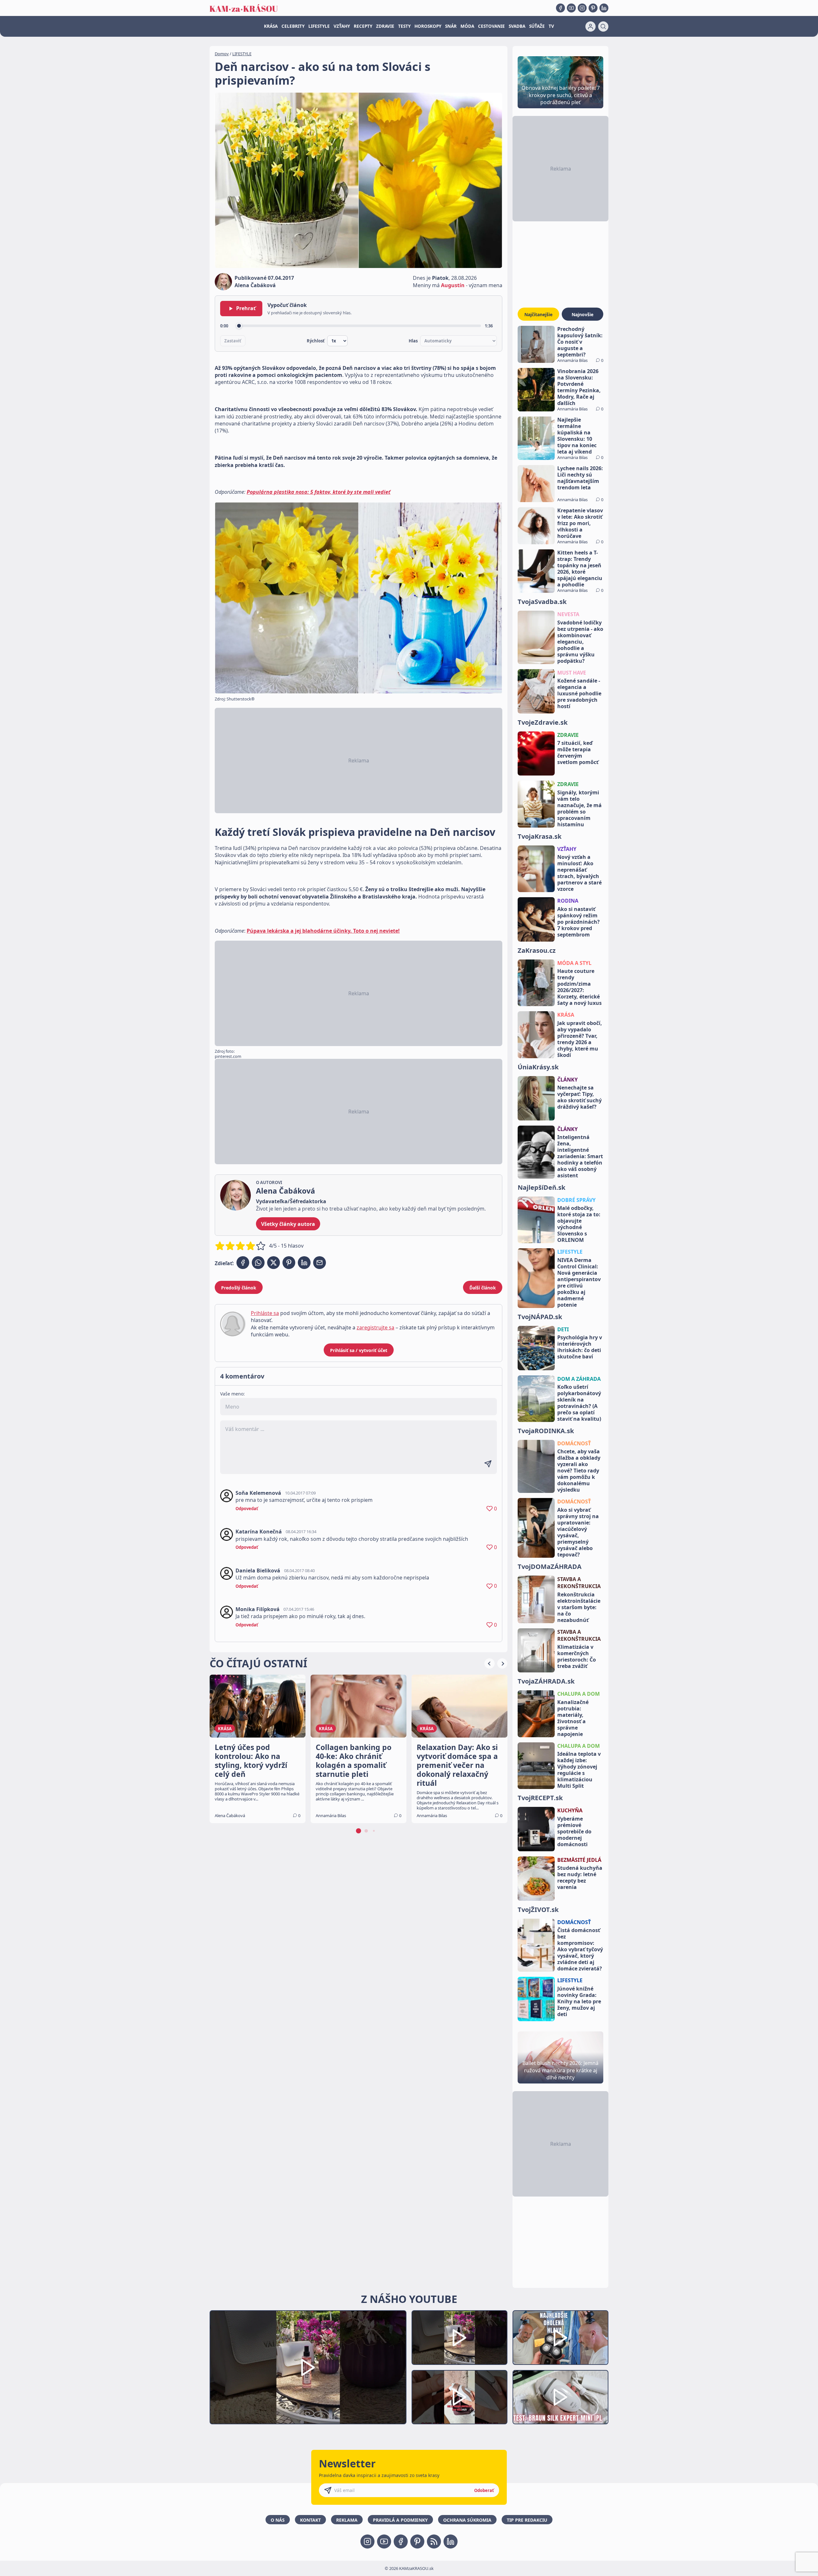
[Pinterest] (593, 8)
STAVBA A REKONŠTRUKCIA (579, 1583)
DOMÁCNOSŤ (574, 1443)
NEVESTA (568, 614)
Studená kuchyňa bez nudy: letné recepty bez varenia (580, 1877)
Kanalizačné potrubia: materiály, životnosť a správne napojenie (573, 1718)
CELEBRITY (293, 26)
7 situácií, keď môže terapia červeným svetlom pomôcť (578, 753)
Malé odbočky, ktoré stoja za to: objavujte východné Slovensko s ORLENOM (579, 1224)
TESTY (404, 26)
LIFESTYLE (319, 26)
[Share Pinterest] (289, 1263)
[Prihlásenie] (590, 27)
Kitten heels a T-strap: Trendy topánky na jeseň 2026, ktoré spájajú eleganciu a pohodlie (580, 569)
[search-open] (603, 27)
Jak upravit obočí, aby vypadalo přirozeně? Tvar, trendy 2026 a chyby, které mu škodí (580, 1039)
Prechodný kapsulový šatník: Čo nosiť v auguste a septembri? (580, 342)
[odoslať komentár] (488, 1464)
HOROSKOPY (428, 26)
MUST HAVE (572, 673)
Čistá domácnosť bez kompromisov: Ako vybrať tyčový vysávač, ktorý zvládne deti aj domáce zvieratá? (580, 1949)
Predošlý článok (239, 1288)
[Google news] (434, 2542)
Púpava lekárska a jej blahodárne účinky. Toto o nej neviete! (323, 931)
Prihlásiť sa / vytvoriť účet (359, 1350)
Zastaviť (233, 341)
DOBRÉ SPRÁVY (576, 1200)
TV (551, 26)
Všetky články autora (288, 1224)
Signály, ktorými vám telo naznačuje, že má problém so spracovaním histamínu (579, 808)
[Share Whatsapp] (258, 1263)
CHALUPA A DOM (579, 1694)
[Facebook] (560, 8)
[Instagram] (582, 8)
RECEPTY (363, 26)
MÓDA (467, 26)
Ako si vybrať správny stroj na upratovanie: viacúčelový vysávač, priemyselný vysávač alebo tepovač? (578, 1532)
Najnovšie (583, 314)
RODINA (568, 901)
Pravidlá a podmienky (400, 2520)
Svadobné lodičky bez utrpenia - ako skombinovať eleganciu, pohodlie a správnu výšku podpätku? (580, 642)
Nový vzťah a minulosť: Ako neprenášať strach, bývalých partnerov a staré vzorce (579, 873)
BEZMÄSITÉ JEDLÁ (579, 1860)
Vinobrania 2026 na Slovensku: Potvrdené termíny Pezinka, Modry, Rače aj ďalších (579, 387)
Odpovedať (247, 1509)
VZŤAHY (342, 26)
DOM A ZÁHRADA (579, 1379)
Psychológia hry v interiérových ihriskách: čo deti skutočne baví (580, 1347)
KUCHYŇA (570, 1810)
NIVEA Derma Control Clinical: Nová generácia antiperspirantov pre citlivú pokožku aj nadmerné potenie (579, 1282)
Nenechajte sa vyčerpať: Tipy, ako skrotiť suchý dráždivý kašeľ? (579, 1097)
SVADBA (517, 26)
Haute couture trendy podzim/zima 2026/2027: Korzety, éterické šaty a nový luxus (579, 987)
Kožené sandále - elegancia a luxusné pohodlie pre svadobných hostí (579, 693)
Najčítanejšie (538, 314)
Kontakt (310, 2520)
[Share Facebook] (243, 1263)
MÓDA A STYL (574, 963)
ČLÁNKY (567, 1080)
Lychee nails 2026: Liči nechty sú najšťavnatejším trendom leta (580, 478)
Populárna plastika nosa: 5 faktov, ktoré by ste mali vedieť (319, 492)
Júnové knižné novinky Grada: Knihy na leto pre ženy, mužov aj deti (579, 2001)
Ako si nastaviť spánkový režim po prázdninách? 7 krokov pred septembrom (579, 922)
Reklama (347, 2520)
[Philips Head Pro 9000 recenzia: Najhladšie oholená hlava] (560, 2338)
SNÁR (451, 26)
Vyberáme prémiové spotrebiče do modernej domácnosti (574, 1831)
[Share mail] (320, 1263)
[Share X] (274, 1263)
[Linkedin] (604, 8)
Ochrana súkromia (467, 2520)
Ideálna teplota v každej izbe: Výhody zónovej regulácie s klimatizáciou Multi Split (579, 1770)
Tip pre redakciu (527, 2520)
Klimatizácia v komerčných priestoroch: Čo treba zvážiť (577, 1656)
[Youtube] (571, 8)
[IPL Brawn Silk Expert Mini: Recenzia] (560, 2397)
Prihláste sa (265, 1313)
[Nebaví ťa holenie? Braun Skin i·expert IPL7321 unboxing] (459, 2397)
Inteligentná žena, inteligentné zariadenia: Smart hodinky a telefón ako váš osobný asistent (580, 1156)
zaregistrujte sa (375, 1327)
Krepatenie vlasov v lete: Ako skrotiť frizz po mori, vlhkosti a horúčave (580, 523)
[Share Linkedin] (304, 1263)
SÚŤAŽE (537, 26)
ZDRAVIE (385, 26)
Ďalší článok (483, 1288)
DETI (563, 1329)
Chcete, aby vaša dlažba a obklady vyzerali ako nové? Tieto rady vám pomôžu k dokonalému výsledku (579, 1471)
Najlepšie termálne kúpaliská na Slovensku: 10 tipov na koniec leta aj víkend (577, 436)
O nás (278, 2520)
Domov (222, 54)
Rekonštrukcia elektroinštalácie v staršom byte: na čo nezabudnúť (579, 1607)
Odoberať (484, 2490)
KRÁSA (271, 26)
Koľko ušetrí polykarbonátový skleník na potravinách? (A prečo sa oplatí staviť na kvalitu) (579, 1403)
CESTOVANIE (491, 26)
